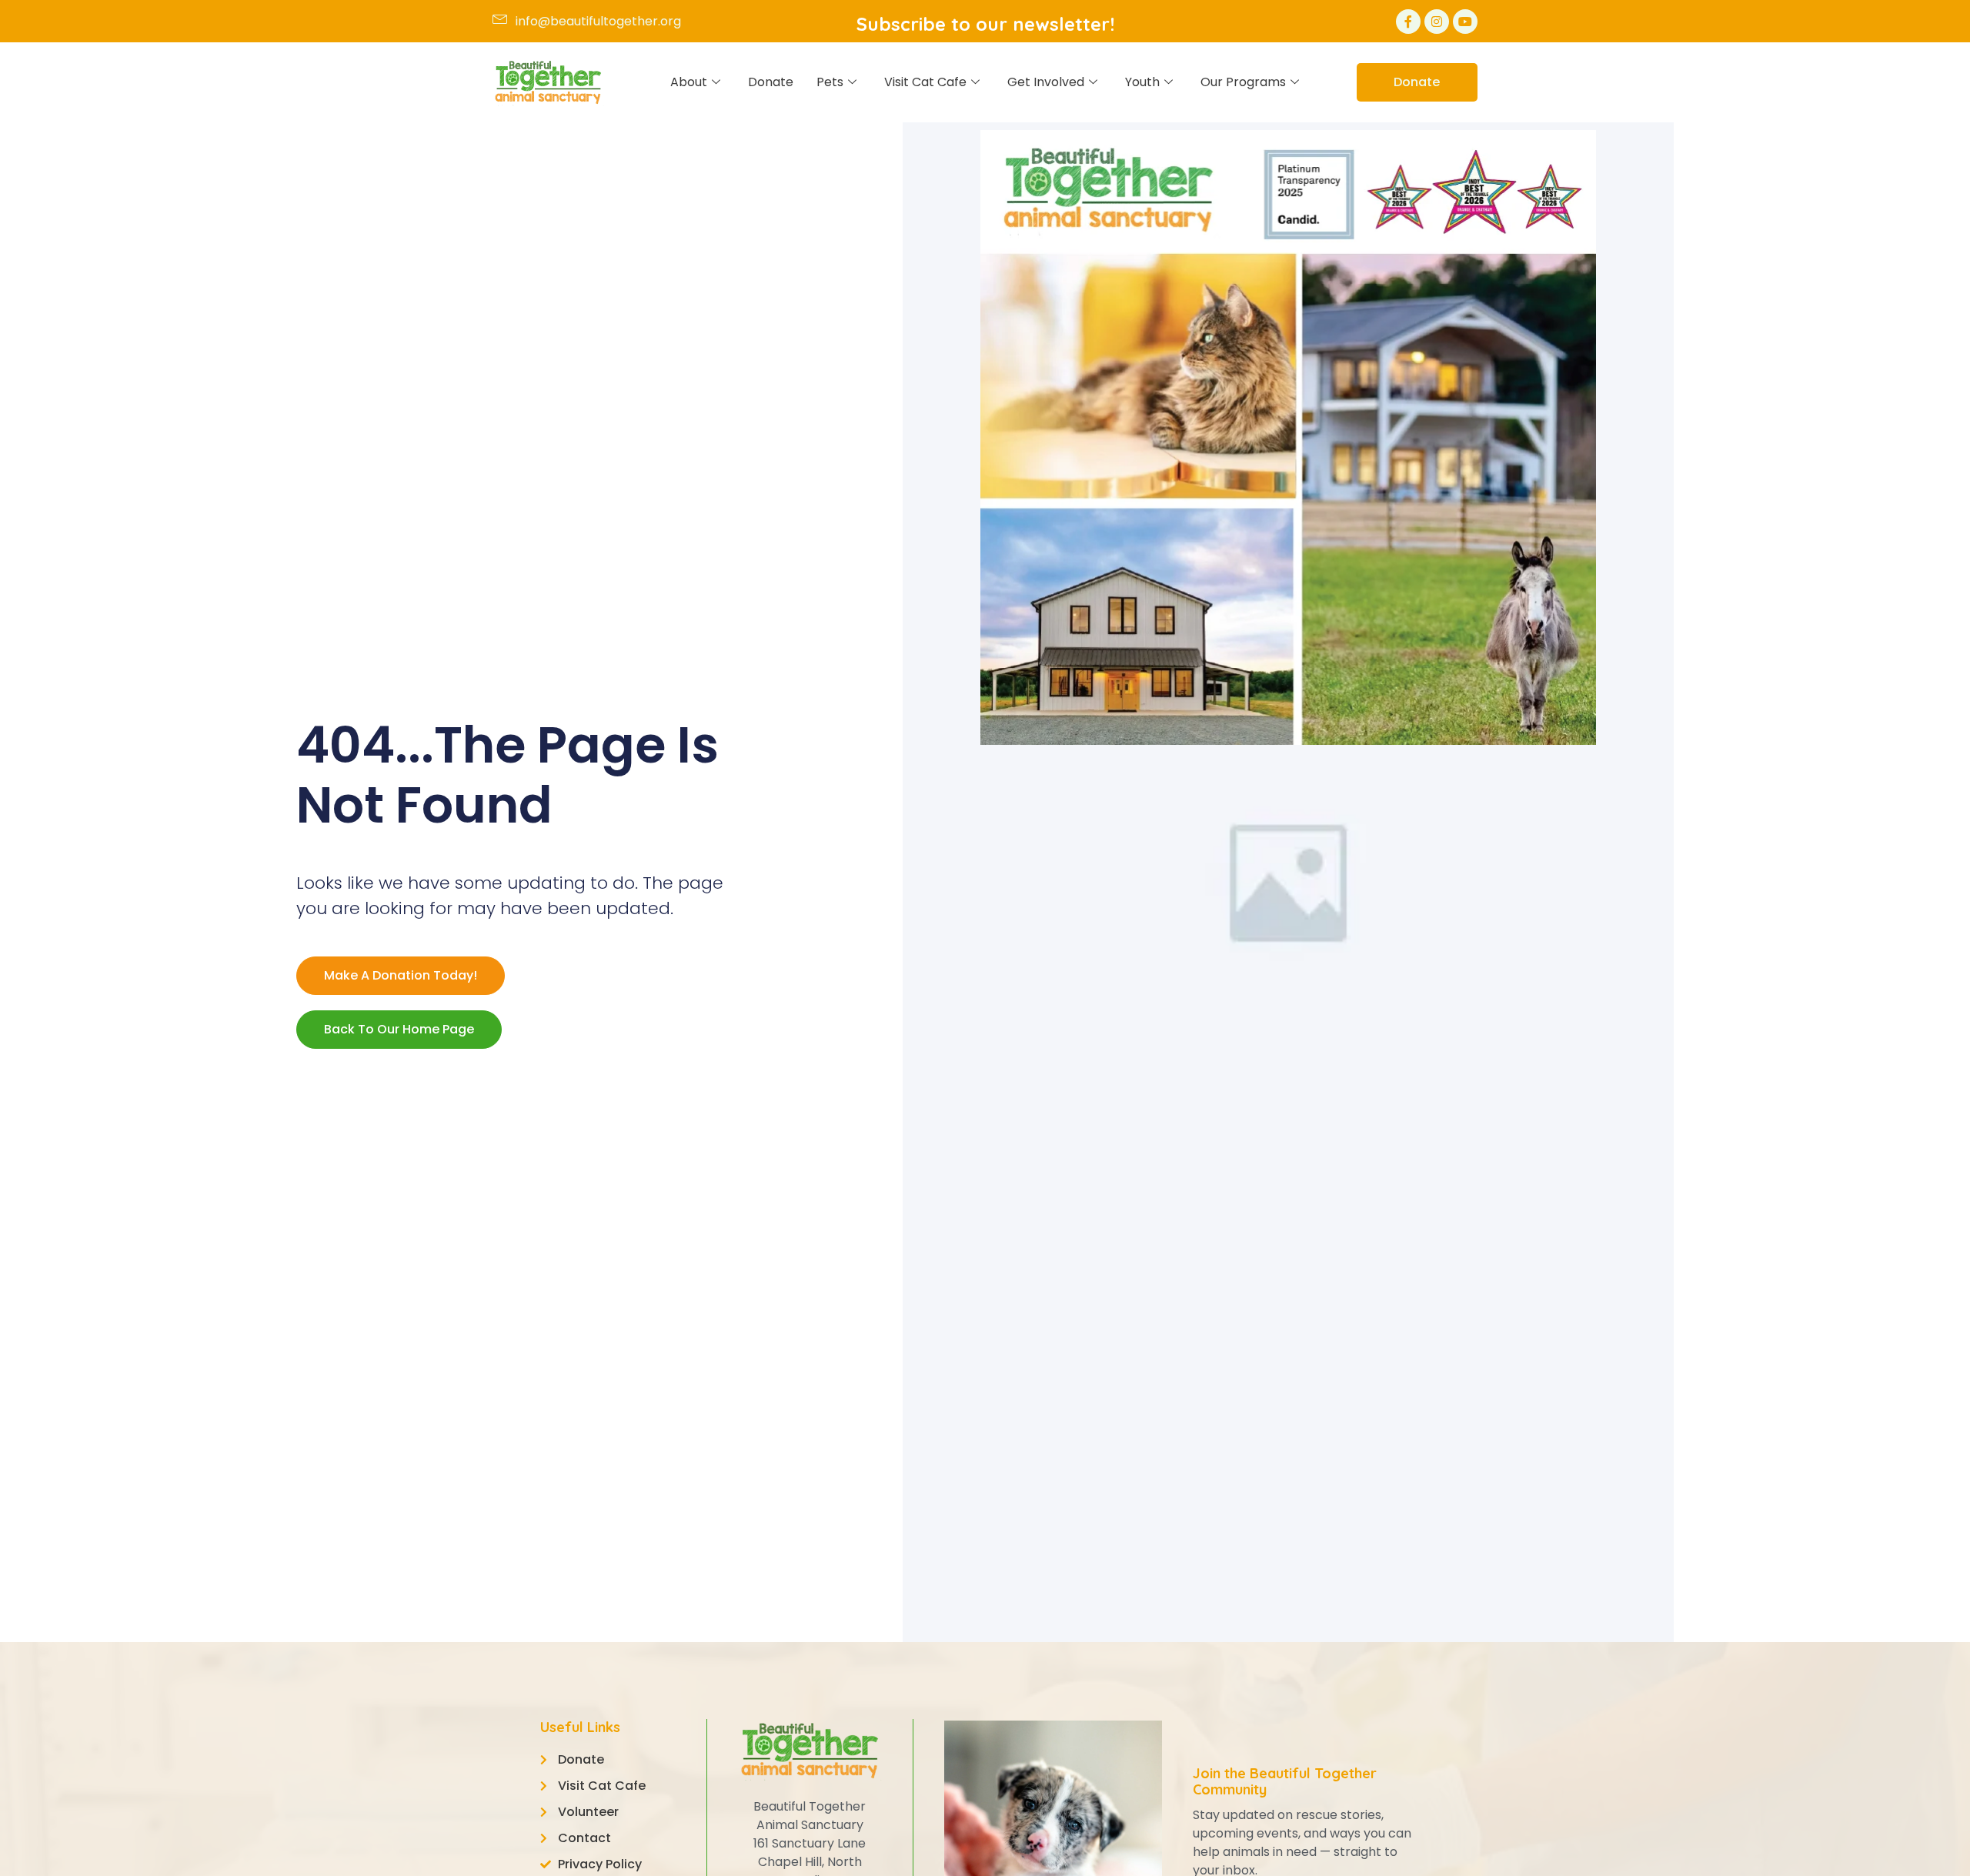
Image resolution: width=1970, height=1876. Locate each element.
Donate (771, 82)
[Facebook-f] (1408, 22)
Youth (1142, 82)
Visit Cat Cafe (925, 82)
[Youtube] (1465, 22)
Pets (830, 82)
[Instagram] (1437, 22)
